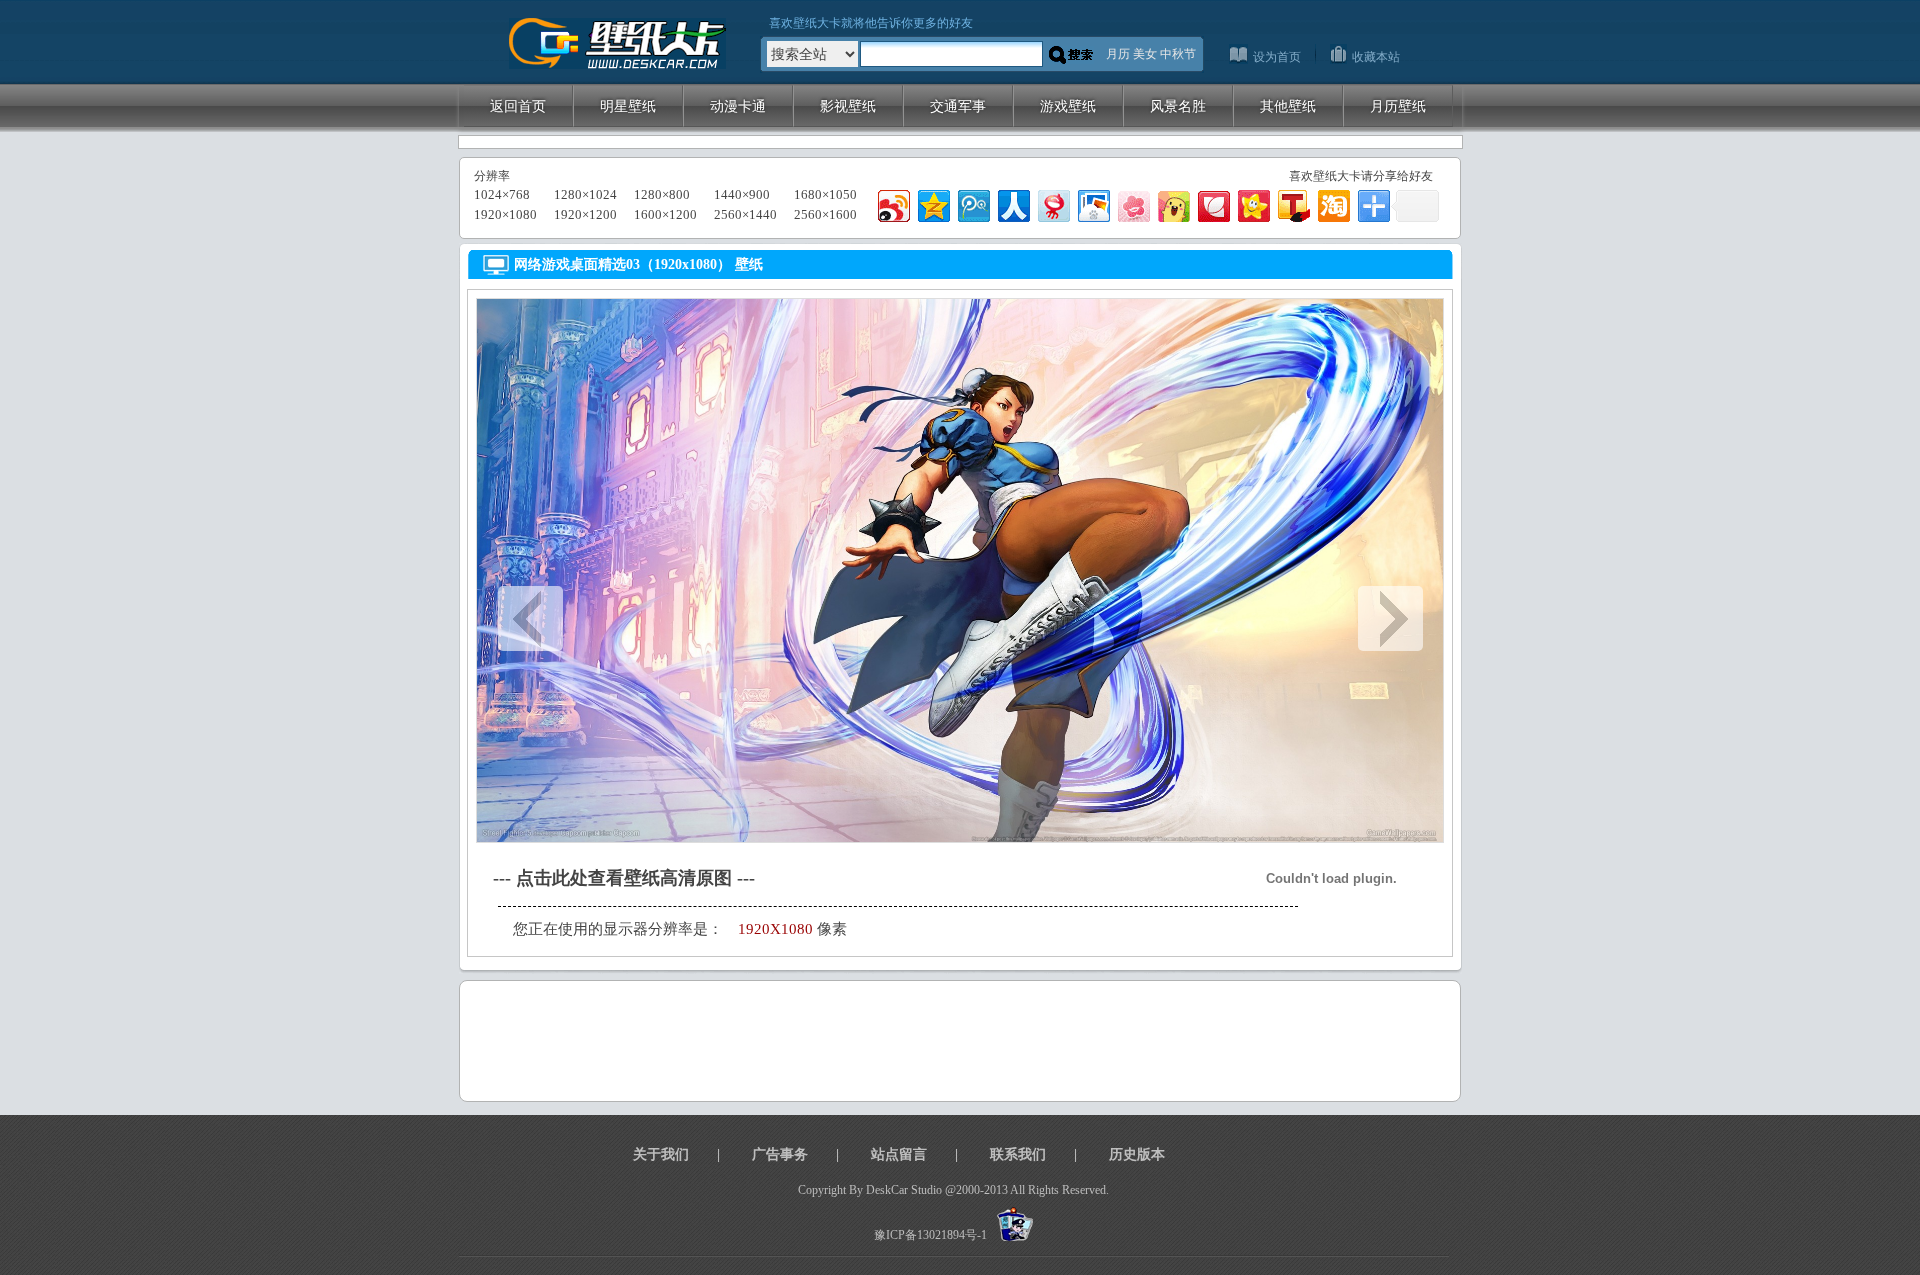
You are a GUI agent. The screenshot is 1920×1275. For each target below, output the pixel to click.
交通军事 (958, 106)
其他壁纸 (1288, 106)
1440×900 (742, 194)
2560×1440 (745, 214)
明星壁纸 (628, 106)
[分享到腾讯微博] (972, 203)
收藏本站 (1376, 57)
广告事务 (780, 1154)
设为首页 (1277, 57)
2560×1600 (825, 214)
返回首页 (518, 106)
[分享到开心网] (1252, 203)
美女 (1145, 54)
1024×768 (502, 194)
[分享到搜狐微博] (1292, 203)
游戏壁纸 (1068, 106)
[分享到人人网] (1012, 203)
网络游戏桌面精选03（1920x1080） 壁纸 (638, 264)
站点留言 (899, 1154)
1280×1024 (585, 194)
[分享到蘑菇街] (1172, 203)
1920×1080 (505, 214)
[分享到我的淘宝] (1332, 203)
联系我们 (1018, 1154)
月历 (1118, 54)
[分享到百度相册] (1092, 203)
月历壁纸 (1398, 106)
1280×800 (662, 194)
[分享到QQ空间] (932, 203)
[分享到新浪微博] (892, 203)
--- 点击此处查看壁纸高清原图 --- (624, 878)
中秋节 (1178, 54)
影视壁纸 (848, 106)
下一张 (1390, 618)
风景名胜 (1178, 106)
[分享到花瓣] (1212, 203)
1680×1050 (825, 194)
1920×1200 (585, 214)
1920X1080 (775, 929)
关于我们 (661, 1154)
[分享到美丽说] (1132, 203)
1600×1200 (665, 214)
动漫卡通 (738, 106)
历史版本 (1137, 1154)
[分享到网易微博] (1052, 203)
